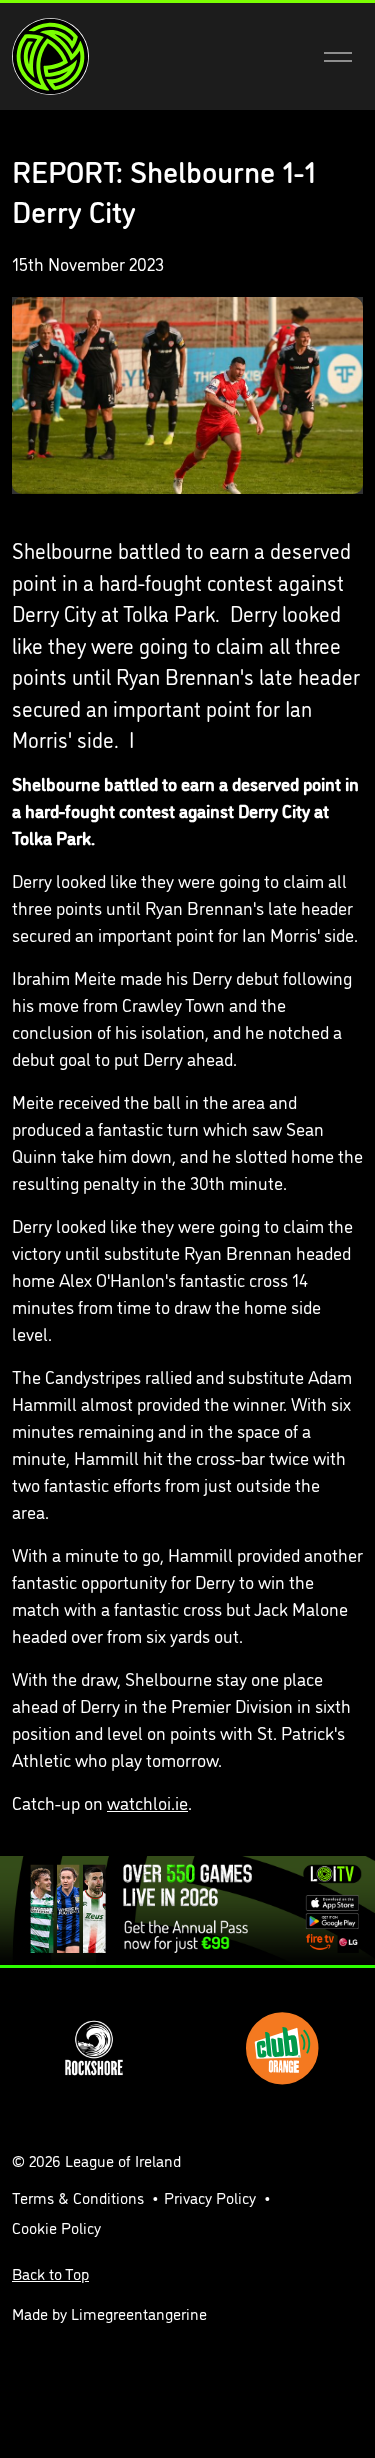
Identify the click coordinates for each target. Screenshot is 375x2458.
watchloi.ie (147, 1802)
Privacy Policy (210, 2197)
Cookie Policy (56, 2227)
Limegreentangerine (139, 2313)
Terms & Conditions (78, 2197)
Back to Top (50, 2273)
